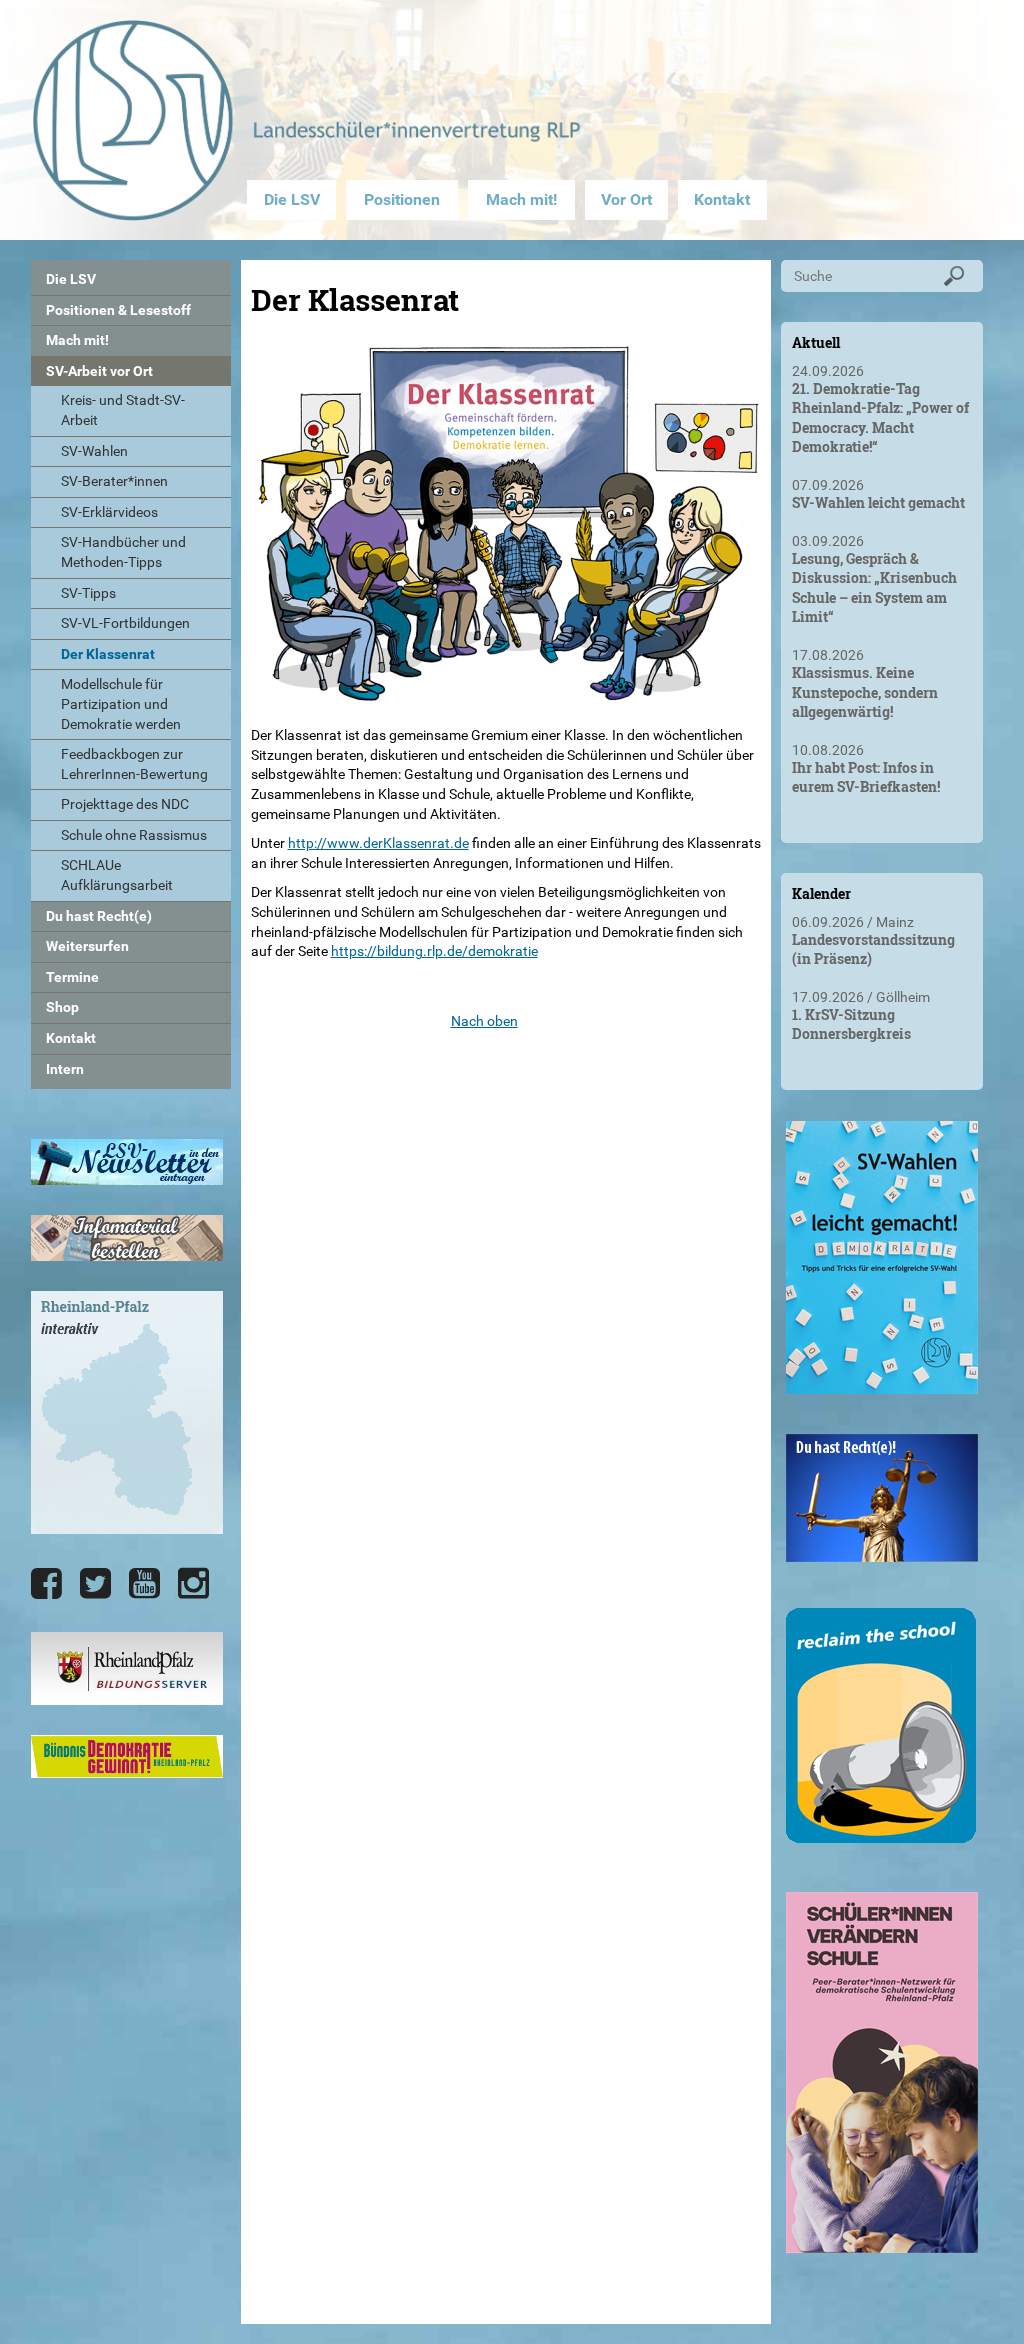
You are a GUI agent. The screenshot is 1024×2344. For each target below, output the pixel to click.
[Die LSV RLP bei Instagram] (193, 1584)
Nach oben (484, 1021)
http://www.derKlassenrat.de (378, 843)
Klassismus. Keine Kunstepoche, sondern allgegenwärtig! (865, 692)
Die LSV (292, 199)
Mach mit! (521, 199)
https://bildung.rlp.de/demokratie (434, 951)
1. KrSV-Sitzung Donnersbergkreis (851, 1024)
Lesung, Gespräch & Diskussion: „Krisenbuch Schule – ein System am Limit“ (874, 588)
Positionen (402, 199)
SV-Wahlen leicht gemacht (878, 502)
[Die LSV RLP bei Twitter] (95, 1584)
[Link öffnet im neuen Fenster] (882, 1386)
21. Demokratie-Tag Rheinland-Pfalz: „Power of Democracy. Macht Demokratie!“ (880, 418)
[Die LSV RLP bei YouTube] (144, 1584)
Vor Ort (626, 199)
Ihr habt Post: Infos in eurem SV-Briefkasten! (866, 777)
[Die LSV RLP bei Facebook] (46, 1584)
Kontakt (722, 199)
